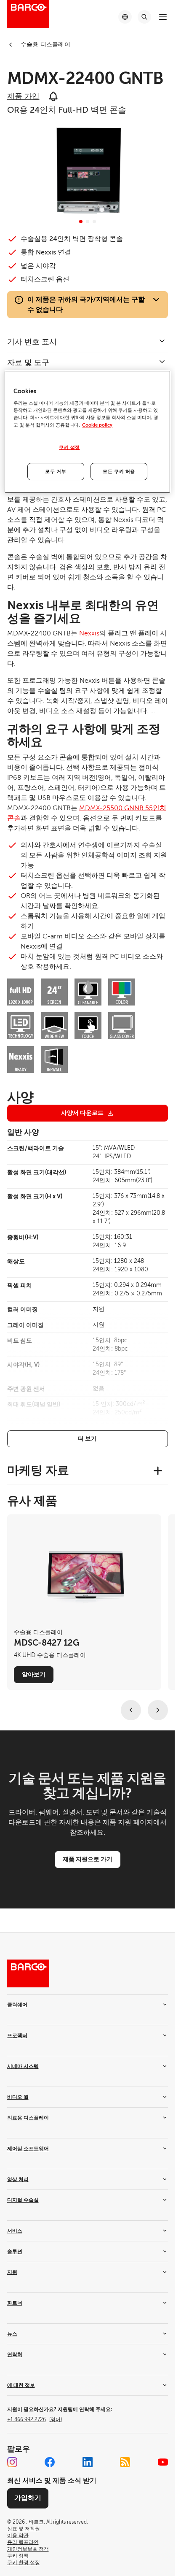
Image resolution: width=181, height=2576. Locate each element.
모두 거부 (56, 472)
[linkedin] (88, 2462)
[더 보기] (88, 1439)
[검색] (144, 17)
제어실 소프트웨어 (28, 2149)
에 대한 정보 (21, 2385)
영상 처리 (18, 2179)
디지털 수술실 (23, 2200)
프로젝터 (17, 2035)
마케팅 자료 (38, 1470)
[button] (81, 222)
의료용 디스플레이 (28, 2118)
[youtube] (163, 2462)
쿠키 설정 (69, 447)
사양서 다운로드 (82, 1113)
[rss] (125, 2462)
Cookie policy (97, 425)
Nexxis (89, 633)
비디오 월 (18, 2097)
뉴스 (12, 2334)
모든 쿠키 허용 (119, 472)
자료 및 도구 (28, 362)
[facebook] (50, 2462)
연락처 (15, 2354)
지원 (12, 2272)
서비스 (15, 2231)
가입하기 (28, 2498)
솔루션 (15, 2252)
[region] (87, 432)
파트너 (15, 2303)
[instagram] (12, 2462)
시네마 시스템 (23, 2066)
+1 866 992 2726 (35, 2419)
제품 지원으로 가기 (88, 1859)
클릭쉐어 (17, 2005)
